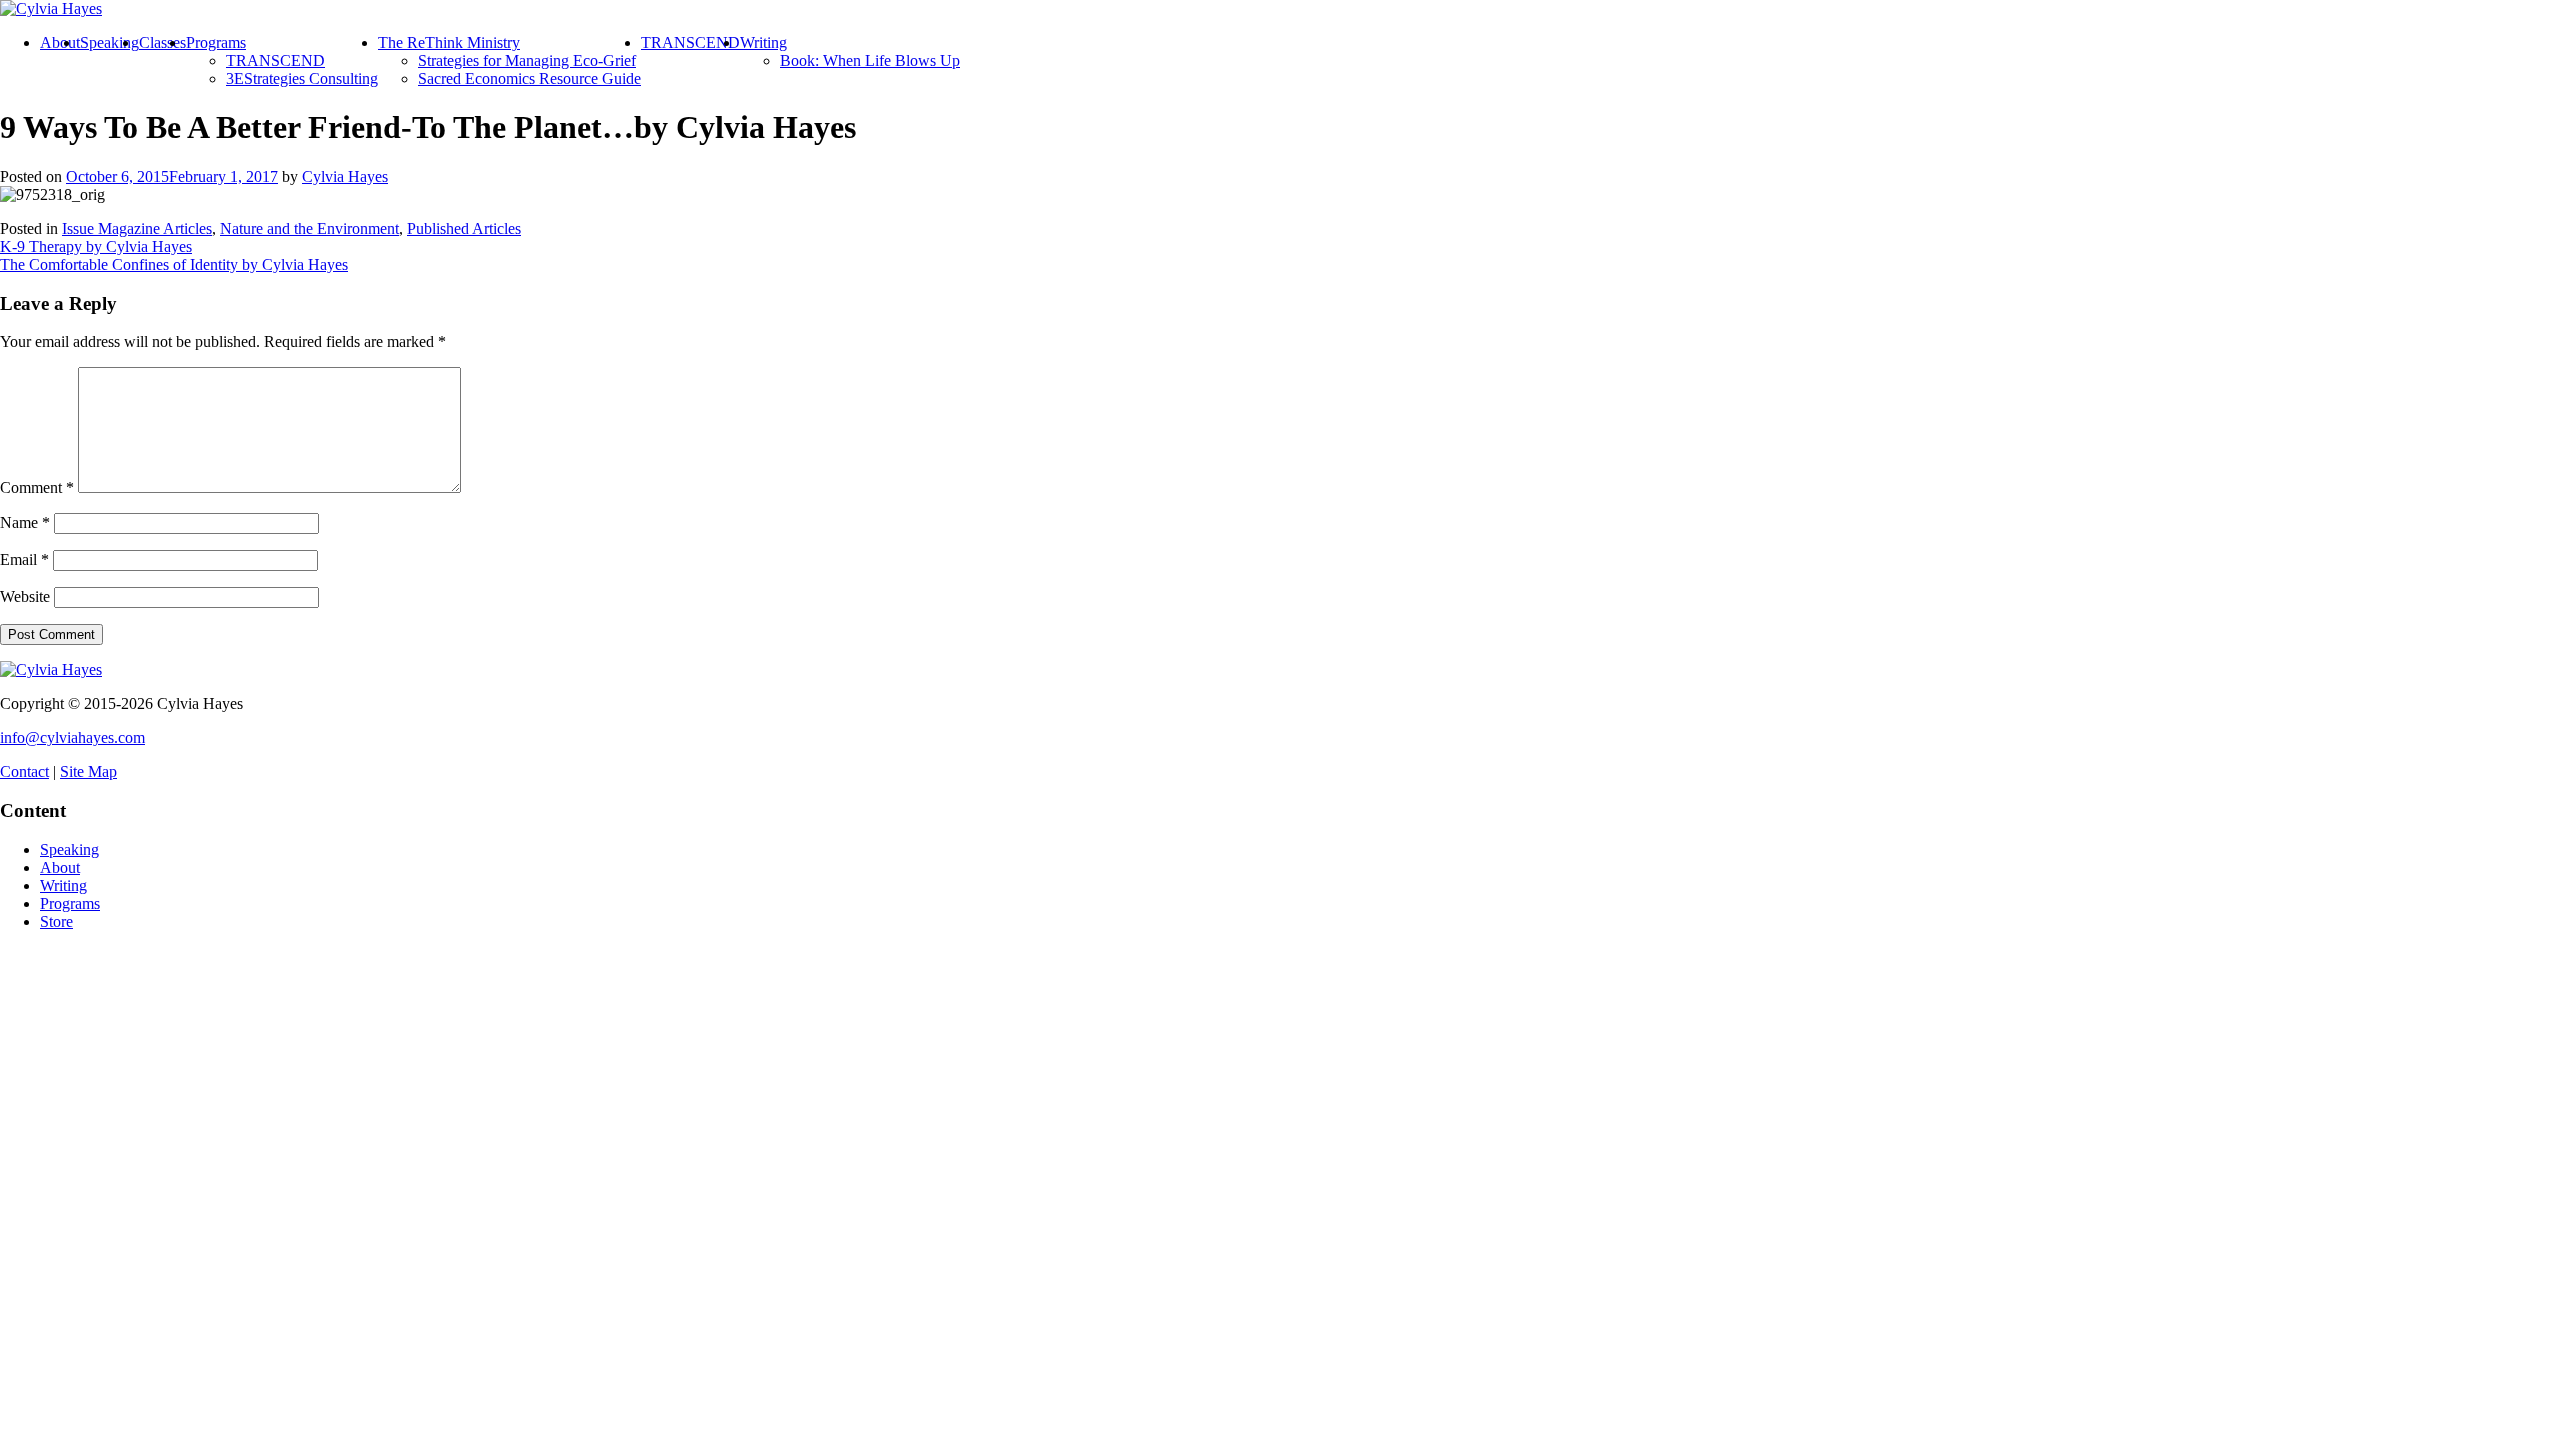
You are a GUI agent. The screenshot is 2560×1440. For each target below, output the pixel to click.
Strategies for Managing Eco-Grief (527, 60)
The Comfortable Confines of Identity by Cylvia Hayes (174, 264)
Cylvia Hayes (345, 176)
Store (56, 921)
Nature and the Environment (309, 228)
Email (24, 559)
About (60, 42)
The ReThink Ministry (449, 42)
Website (25, 596)
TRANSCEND (275, 60)
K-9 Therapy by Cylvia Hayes (96, 246)
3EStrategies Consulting (302, 78)
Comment (37, 487)
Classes (162, 42)
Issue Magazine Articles (137, 228)
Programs (216, 42)
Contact (24, 771)
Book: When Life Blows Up (870, 60)
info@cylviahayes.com (72, 737)
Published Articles (464, 228)
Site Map (88, 771)
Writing (763, 42)
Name (25, 522)
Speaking (109, 42)
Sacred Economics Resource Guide (529, 78)
